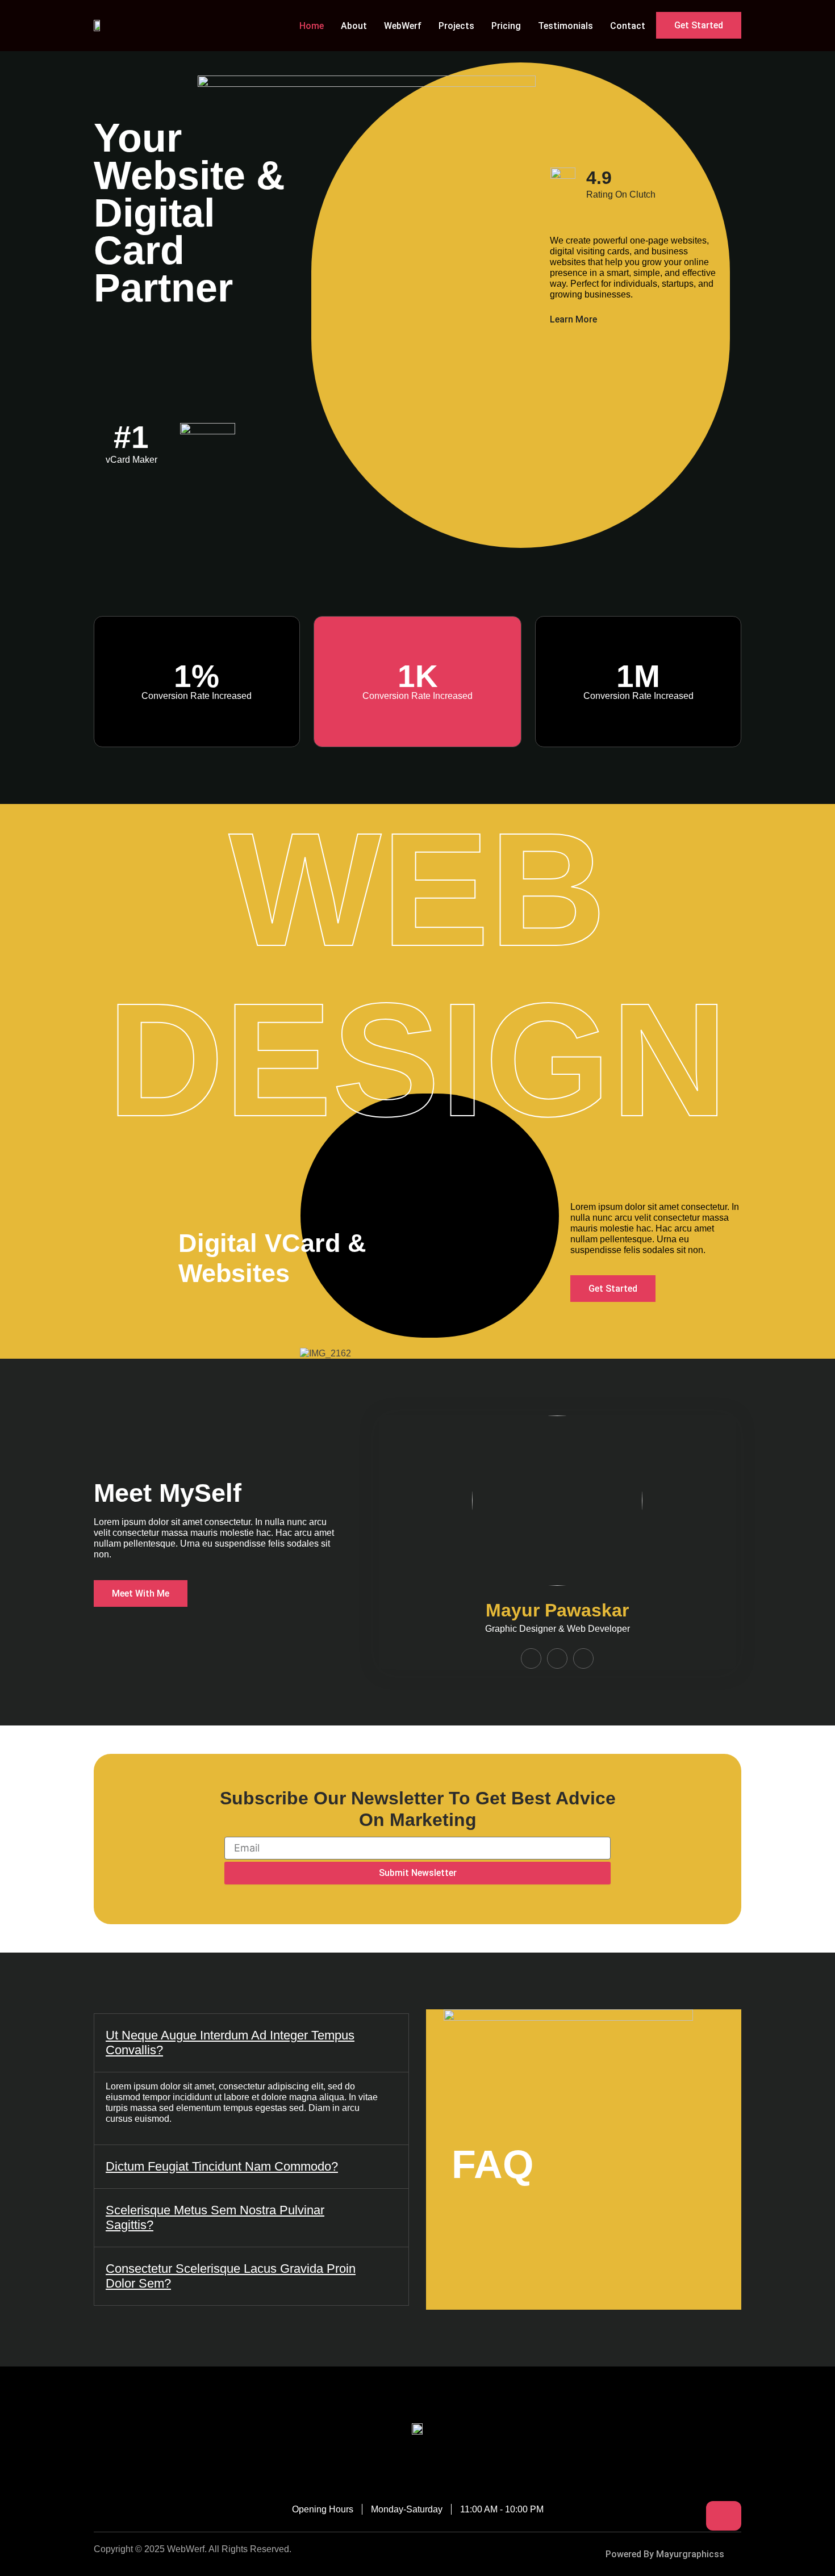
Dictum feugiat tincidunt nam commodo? (222, 2166)
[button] (251, 2043)
